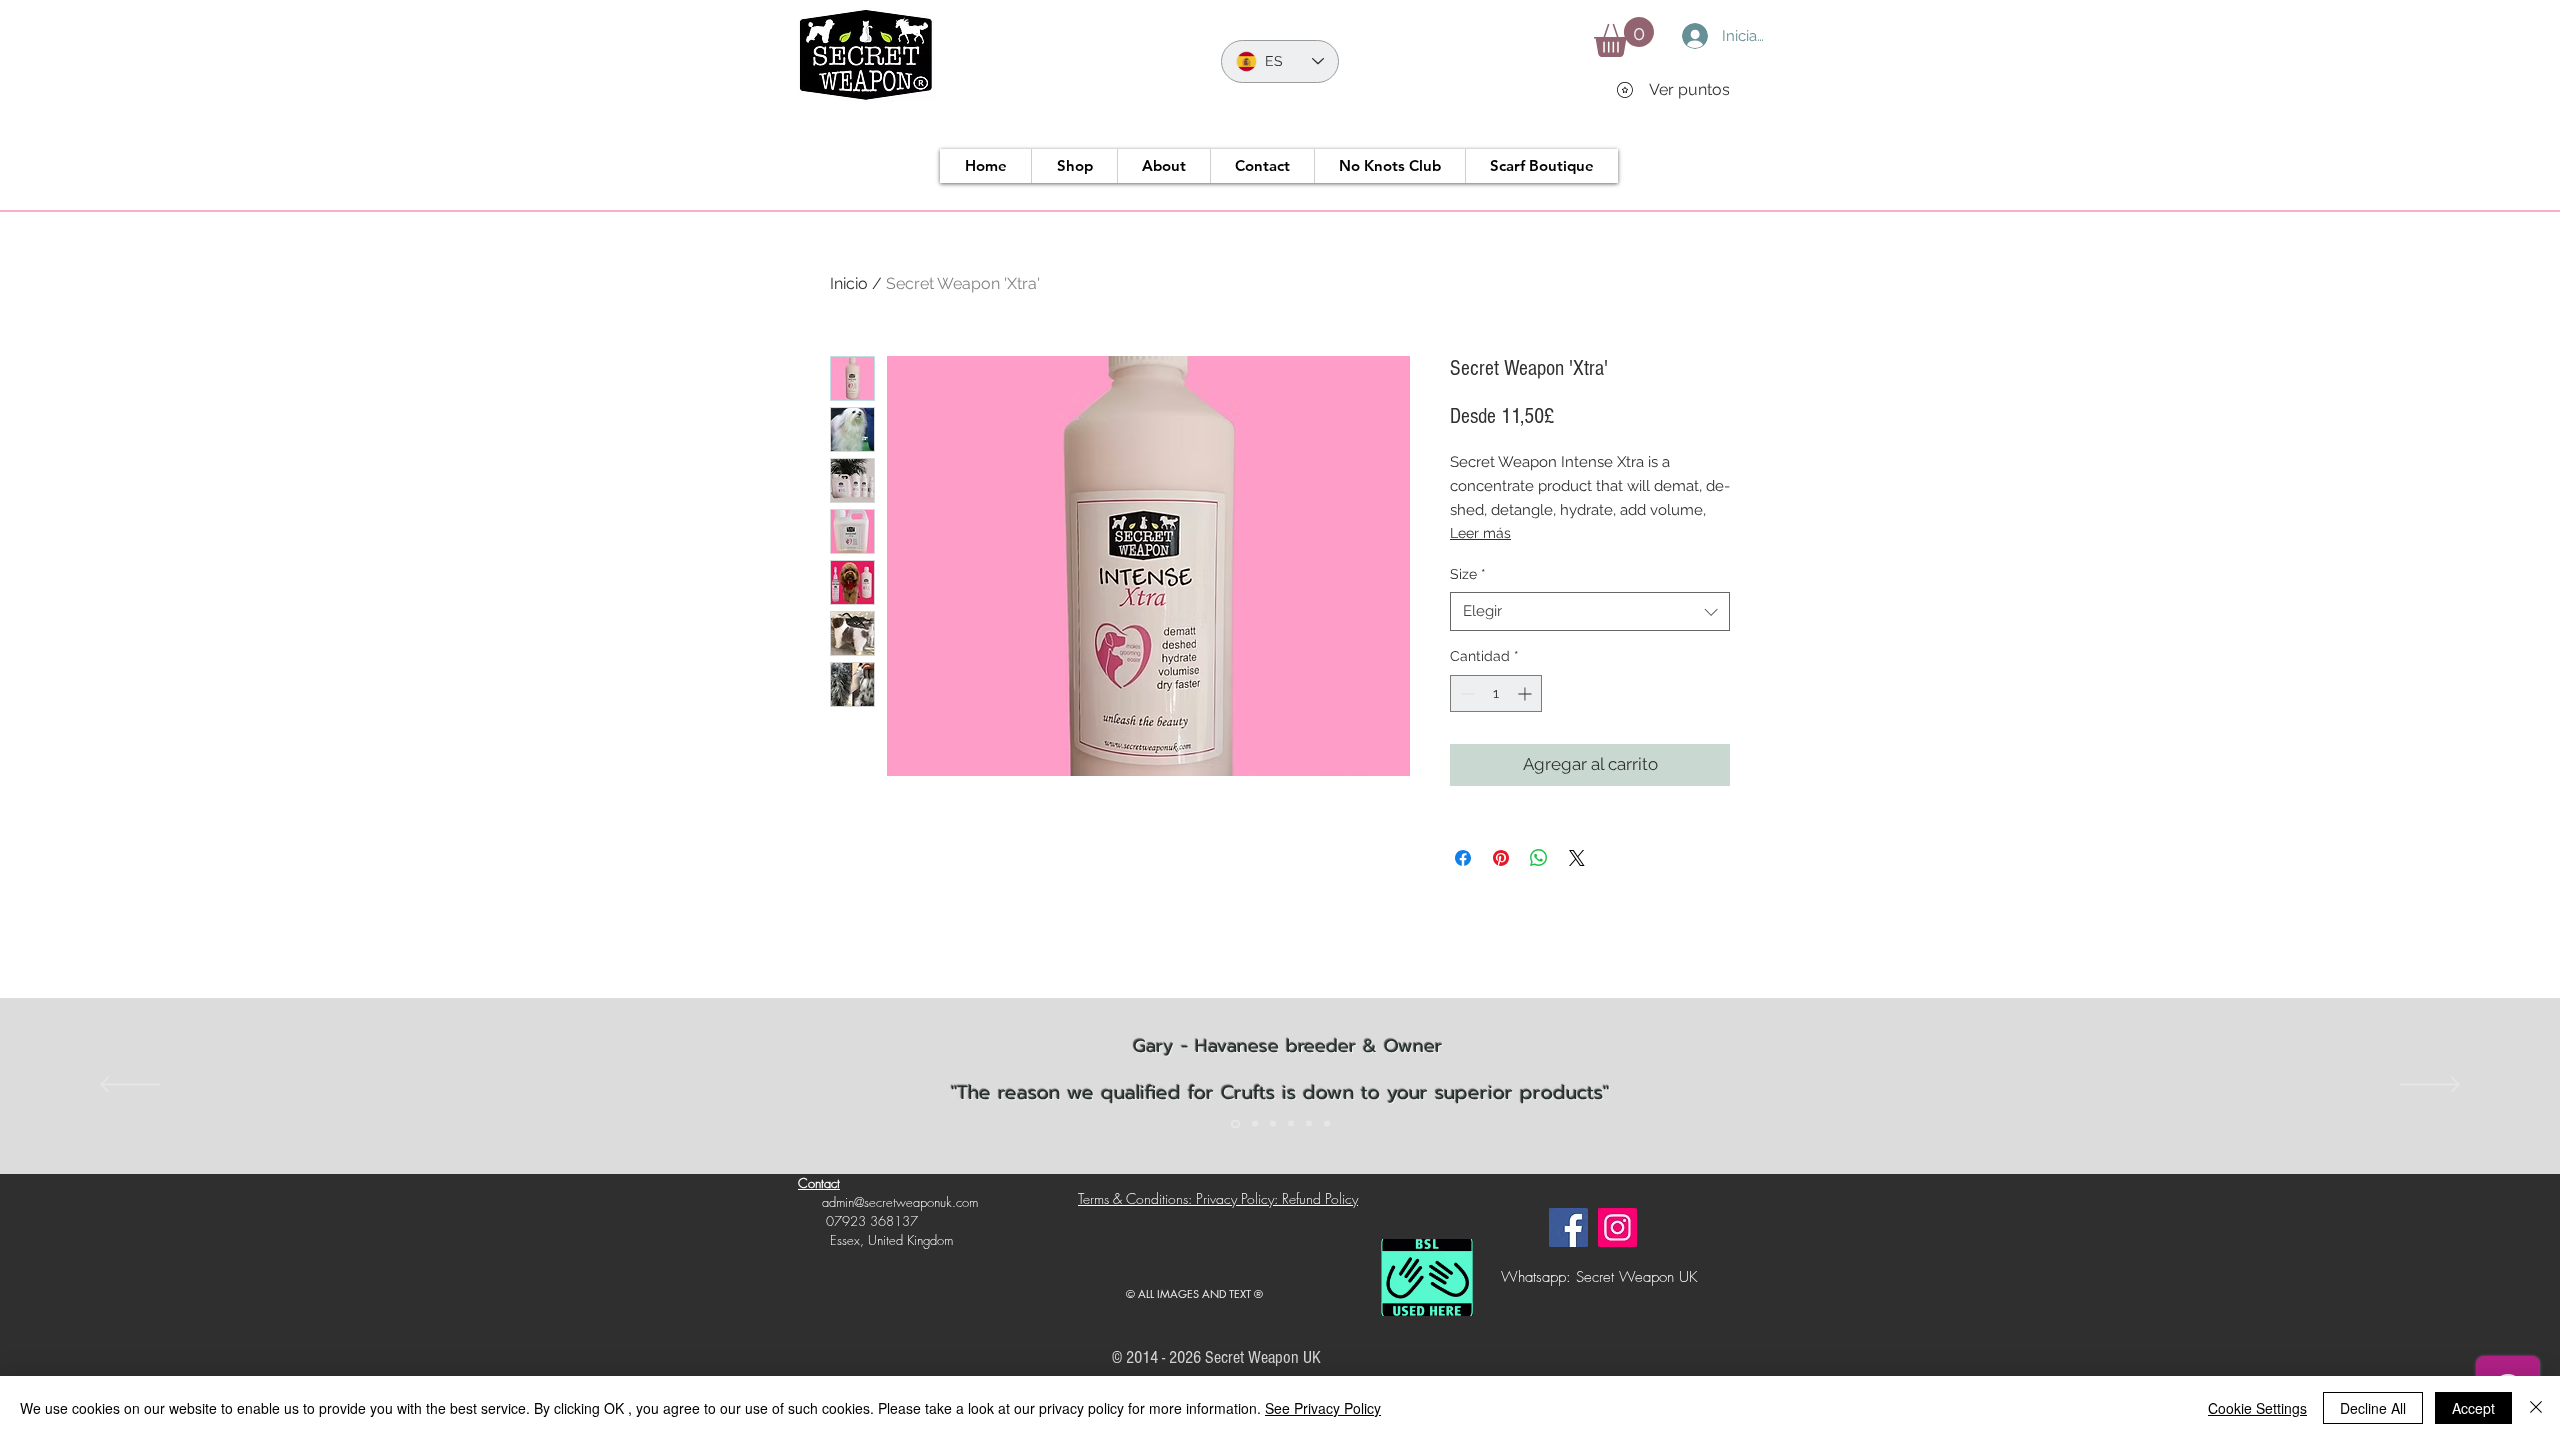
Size (1468, 574)
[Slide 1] (1235, 1123)
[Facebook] (1568, 1227)
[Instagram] (1617, 1227)
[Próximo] (2430, 1086)
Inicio (849, 283)
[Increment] (1526, 693)
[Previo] (130, 1086)
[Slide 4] (1291, 1124)
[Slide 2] (1255, 1124)
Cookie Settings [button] (2257, 1408)
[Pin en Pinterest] (1501, 858)
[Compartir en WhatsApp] (1539, 858)
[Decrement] (1465, 693)
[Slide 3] (1273, 1124)
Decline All (2373, 1408)
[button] (1624, 37)
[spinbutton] (1496, 693)
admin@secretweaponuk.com (900, 1202)
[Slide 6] (1327, 1124)
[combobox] (1590, 611)
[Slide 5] (1309, 1124)
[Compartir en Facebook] (1463, 858)
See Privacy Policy (1323, 1408)
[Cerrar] (2536, 1408)
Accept (2473, 1408)
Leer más (1480, 533)
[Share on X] (1577, 858)
